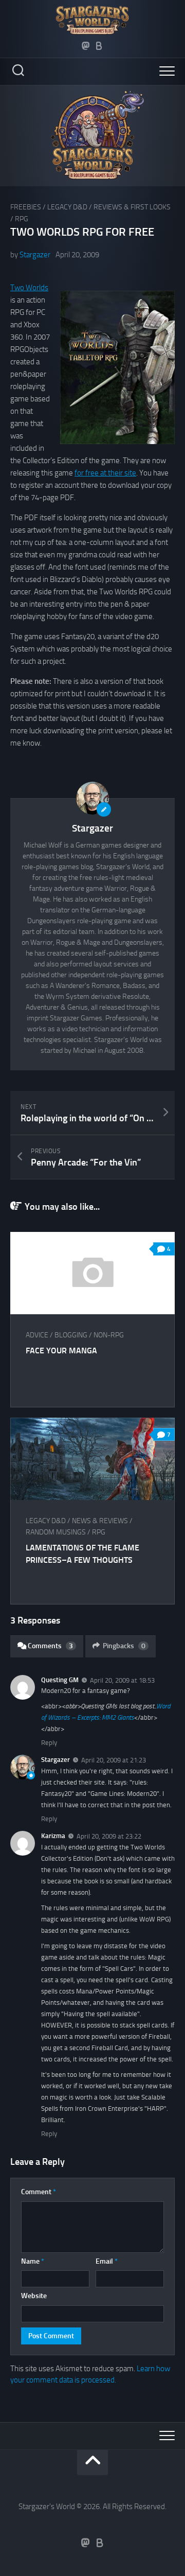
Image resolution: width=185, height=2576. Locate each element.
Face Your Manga (61, 1351)
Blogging (71, 1335)
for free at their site (105, 473)
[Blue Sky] (99, 46)
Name (33, 2261)
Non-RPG (109, 1335)
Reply (49, 1743)
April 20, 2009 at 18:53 (122, 1680)
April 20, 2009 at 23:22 (109, 1836)
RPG (22, 219)
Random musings (56, 1532)
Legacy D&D (67, 207)
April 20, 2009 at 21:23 (114, 1760)
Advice (37, 1335)
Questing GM (60, 1680)
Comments (50, 1646)
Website (34, 2296)
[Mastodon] (86, 46)
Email (107, 2261)
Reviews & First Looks (132, 207)
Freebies (26, 207)
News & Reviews (100, 1521)
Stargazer (35, 255)
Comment (39, 2192)
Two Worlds (29, 288)
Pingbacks (124, 1646)
